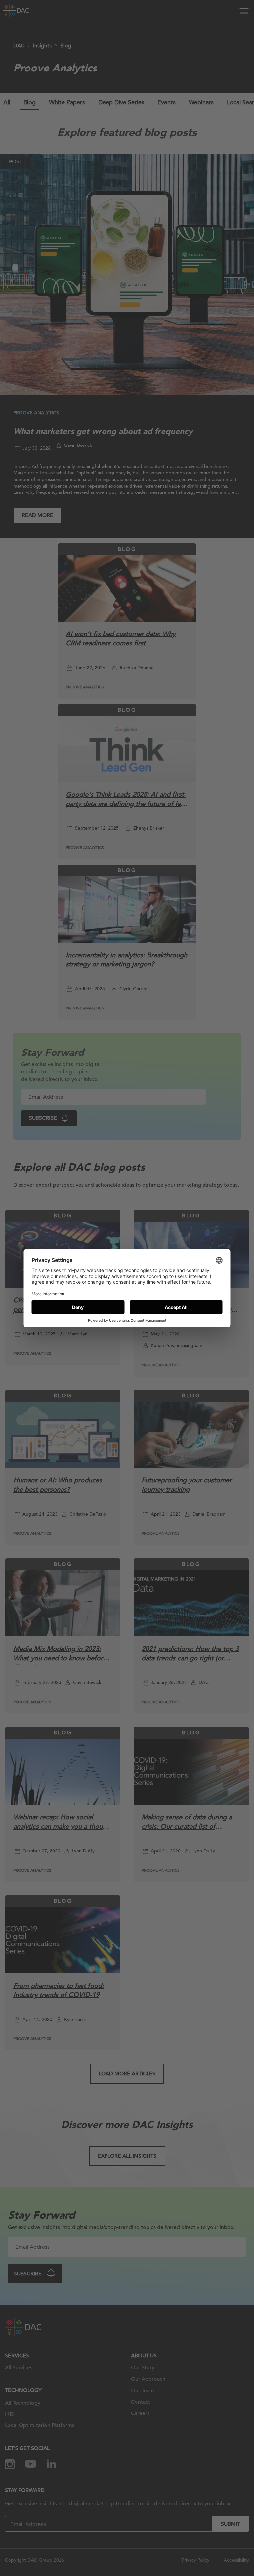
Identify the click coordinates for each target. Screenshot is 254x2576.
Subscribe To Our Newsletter (189, 2549)
